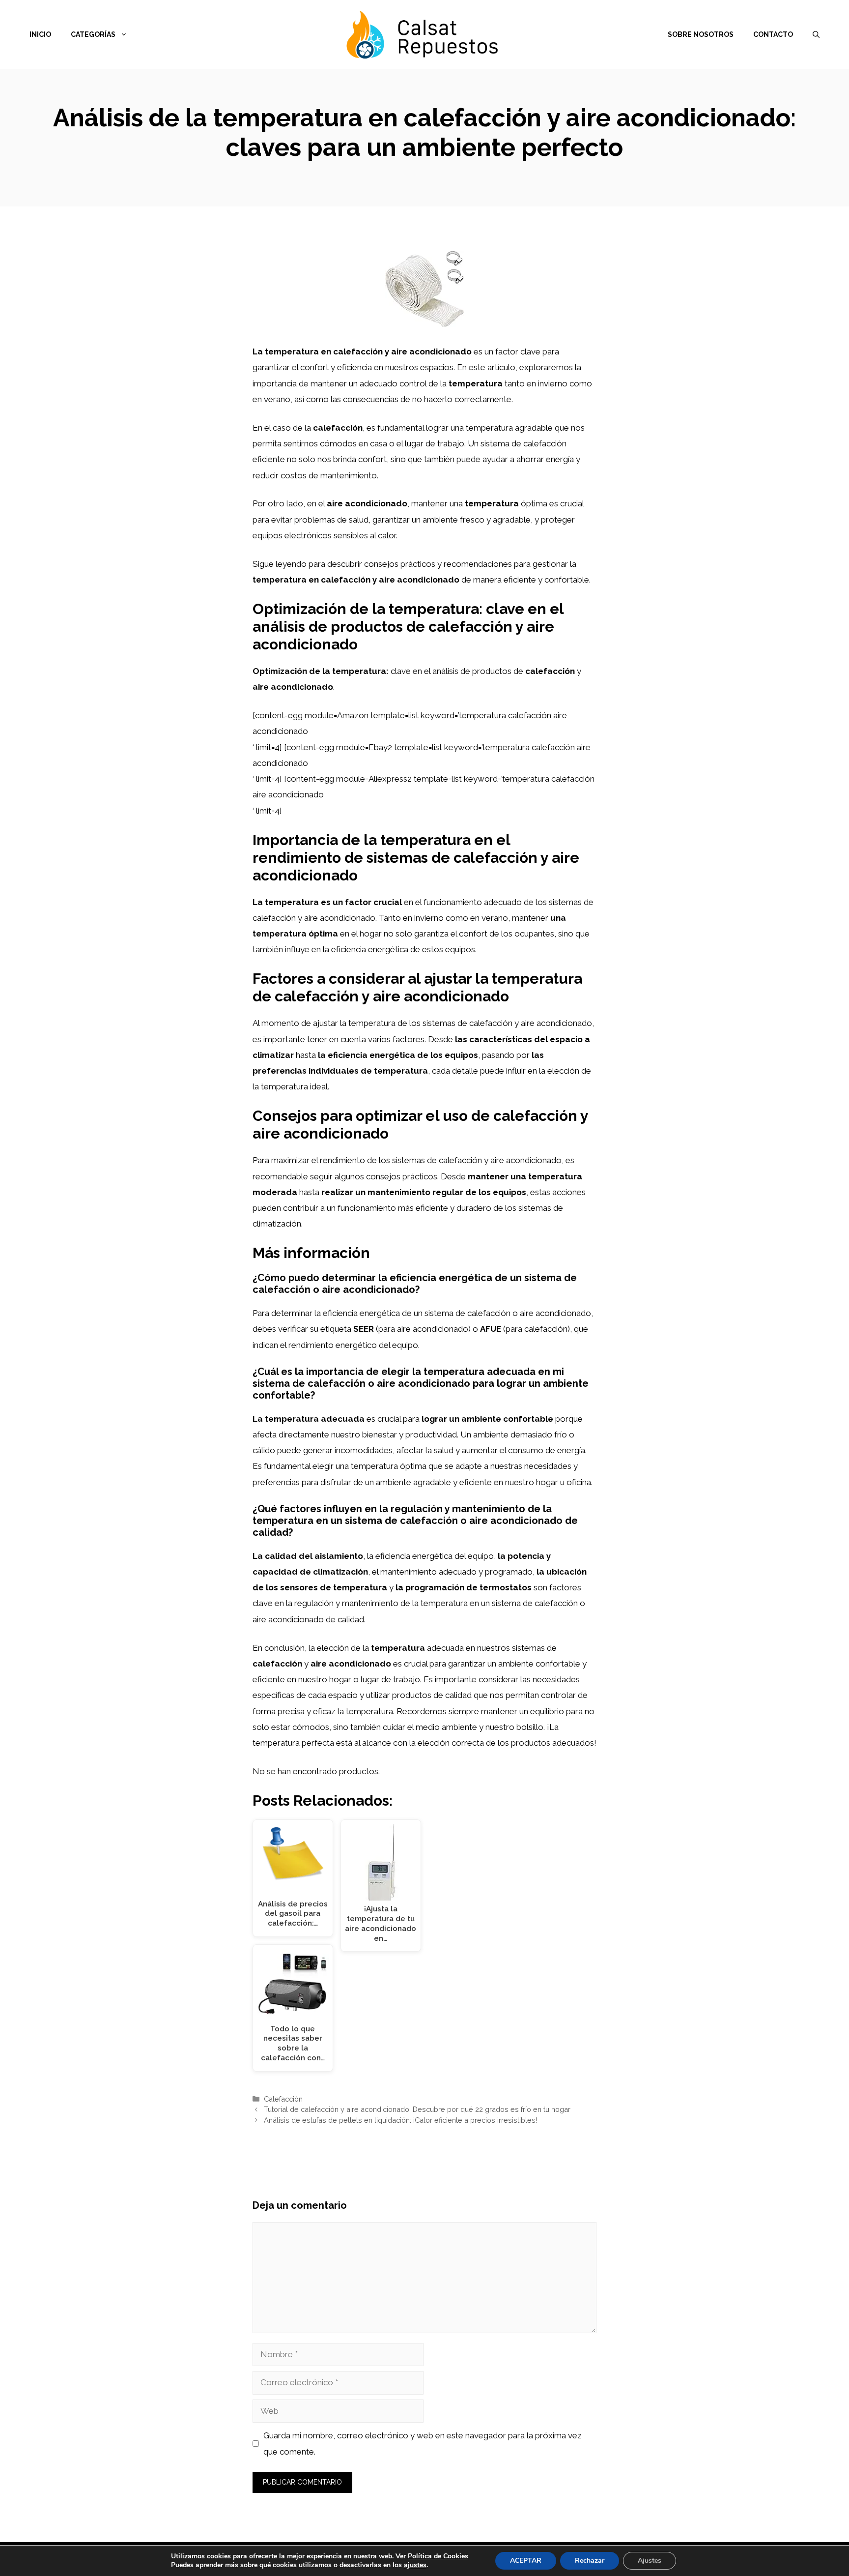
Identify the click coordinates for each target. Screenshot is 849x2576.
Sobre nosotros (701, 34)
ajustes (415, 2565)
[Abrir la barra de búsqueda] (816, 34)
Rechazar (590, 2561)
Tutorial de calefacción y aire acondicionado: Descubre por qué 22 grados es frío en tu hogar (417, 2109)
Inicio (40, 34)
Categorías (93, 34)
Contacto (773, 34)
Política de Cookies (438, 2556)
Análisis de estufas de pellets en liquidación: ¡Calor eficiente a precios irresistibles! (400, 2120)
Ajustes (650, 2561)
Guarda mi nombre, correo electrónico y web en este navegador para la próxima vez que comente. (423, 2443)
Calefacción (283, 2099)
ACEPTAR (526, 2561)
